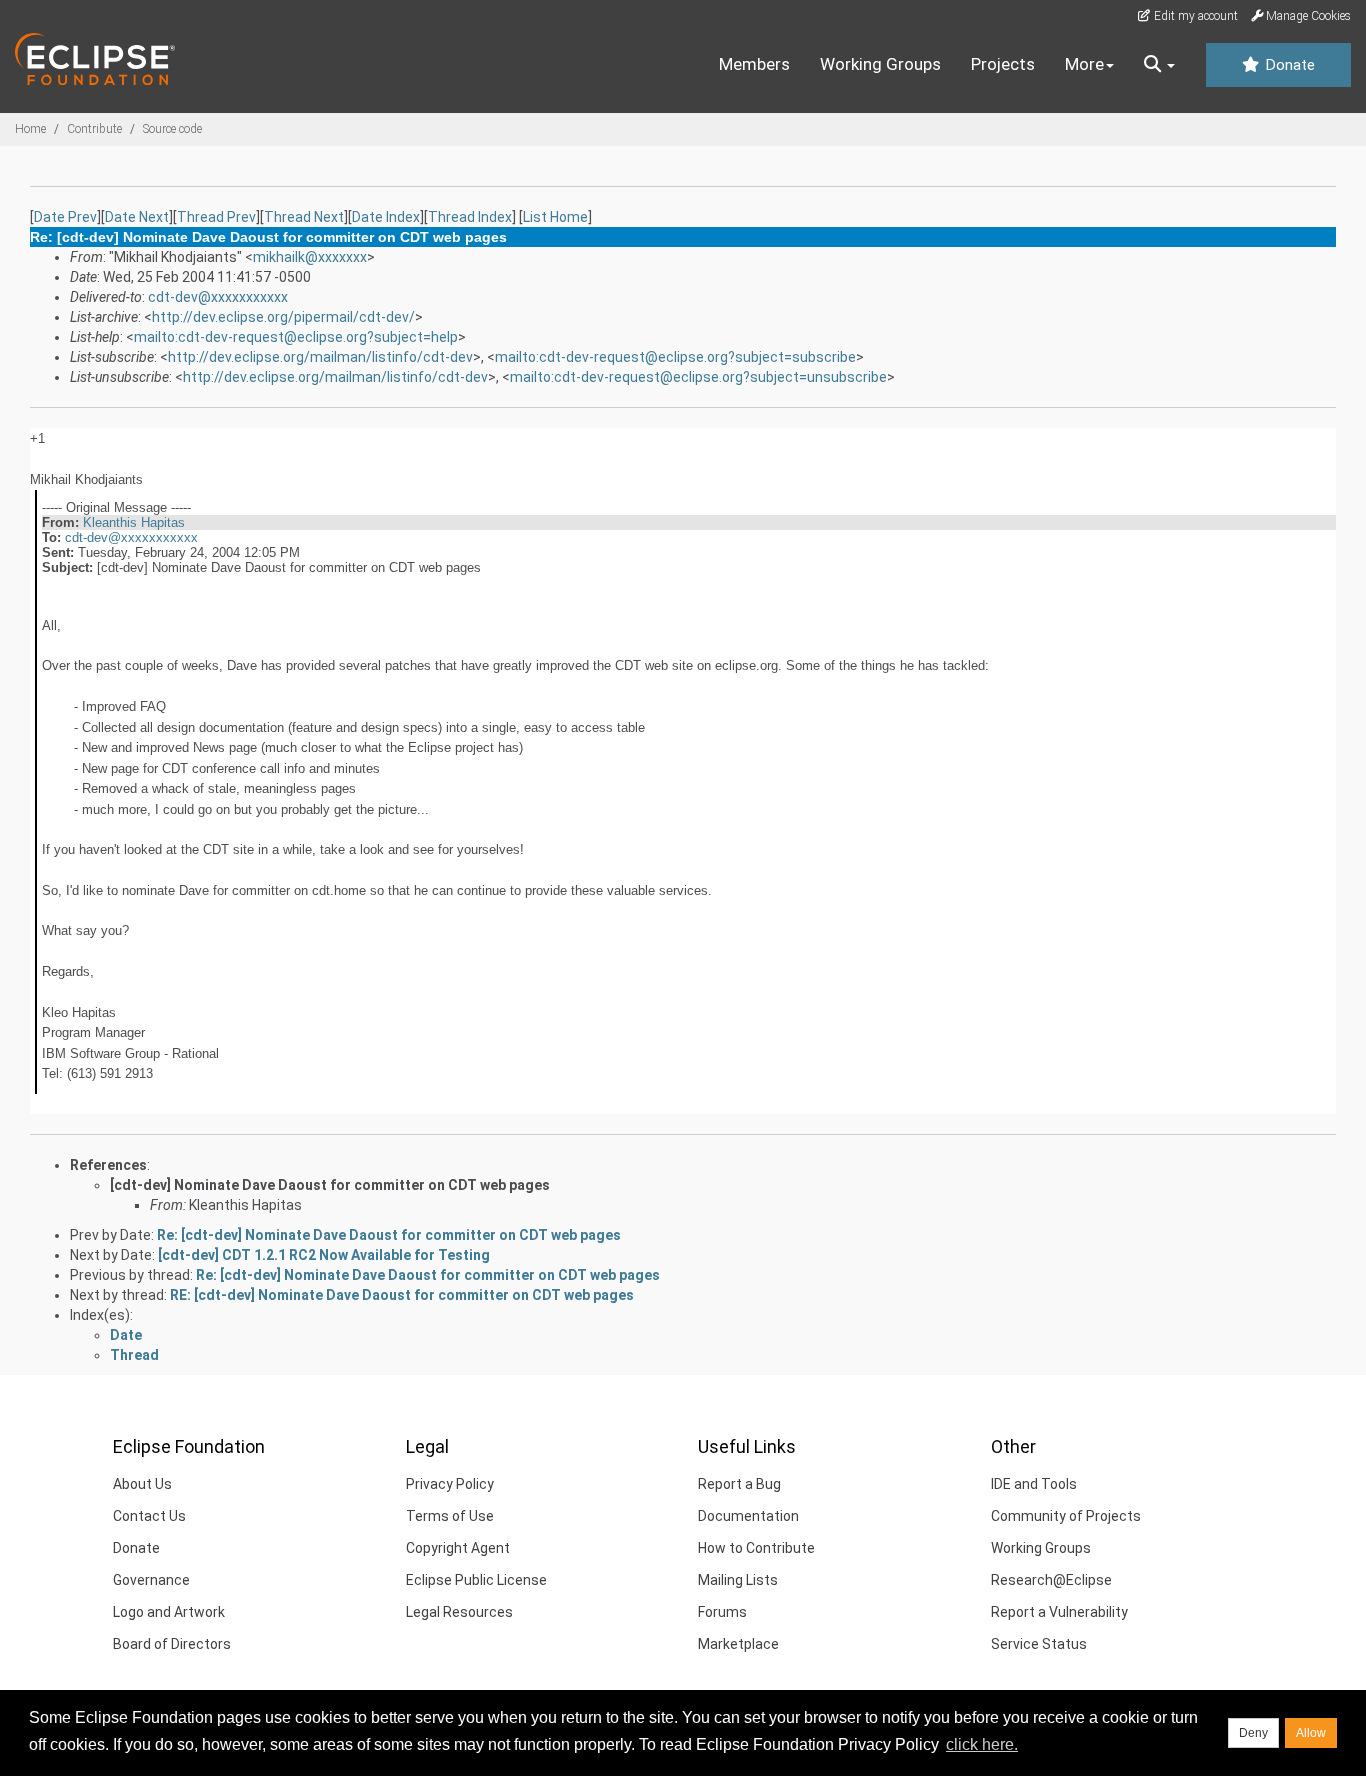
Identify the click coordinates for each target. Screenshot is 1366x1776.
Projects (1003, 64)
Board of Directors (172, 1644)
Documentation (748, 1516)
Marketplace (738, 1644)
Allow (1311, 1733)
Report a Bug (739, 1484)
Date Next (137, 217)
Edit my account (1194, 16)
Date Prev (65, 217)
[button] (1159, 65)
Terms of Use (450, 1516)
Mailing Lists (738, 1580)
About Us (142, 1484)
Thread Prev (216, 217)
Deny (1253, 1733)
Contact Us (149, 1516)
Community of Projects (1066, 1516)
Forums (722, 1612)
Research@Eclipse (1051, 1580)
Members (754, 64)
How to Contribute (756, 1548)
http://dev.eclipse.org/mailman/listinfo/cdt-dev (320, 357)
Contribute (94, 129)
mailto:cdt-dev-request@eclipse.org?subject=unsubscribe (698, 377)
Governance (151, 1580)
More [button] (1084, 64)
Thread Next (304, 217)
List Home (555, 217)
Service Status (1039, 1644)
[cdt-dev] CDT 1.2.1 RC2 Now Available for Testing (324, 1255)
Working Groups (880, 64)
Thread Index (470, 217)
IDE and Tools (1034, 1484)
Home (30, 129)
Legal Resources (459, 1612)
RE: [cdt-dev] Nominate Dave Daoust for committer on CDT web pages (402, 1295)
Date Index (386, 217)
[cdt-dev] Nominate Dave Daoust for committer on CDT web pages (330, 1185)
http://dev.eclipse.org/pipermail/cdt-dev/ (283, 317)
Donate (1288, 65)
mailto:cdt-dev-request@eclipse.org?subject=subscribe (675, 357)
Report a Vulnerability (1059, 1612)
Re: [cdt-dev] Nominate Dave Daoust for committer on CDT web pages (389, 1235)
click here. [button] (982, 1744)
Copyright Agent (458, 1548)
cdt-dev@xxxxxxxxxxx (218, 297)
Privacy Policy (450, 1484)
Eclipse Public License (476, 1580)
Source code (172, 129)
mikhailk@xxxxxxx (310, 257)
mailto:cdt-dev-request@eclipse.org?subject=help (296, 337)
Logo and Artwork (169, 1612)
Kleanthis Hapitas (134, 522)
